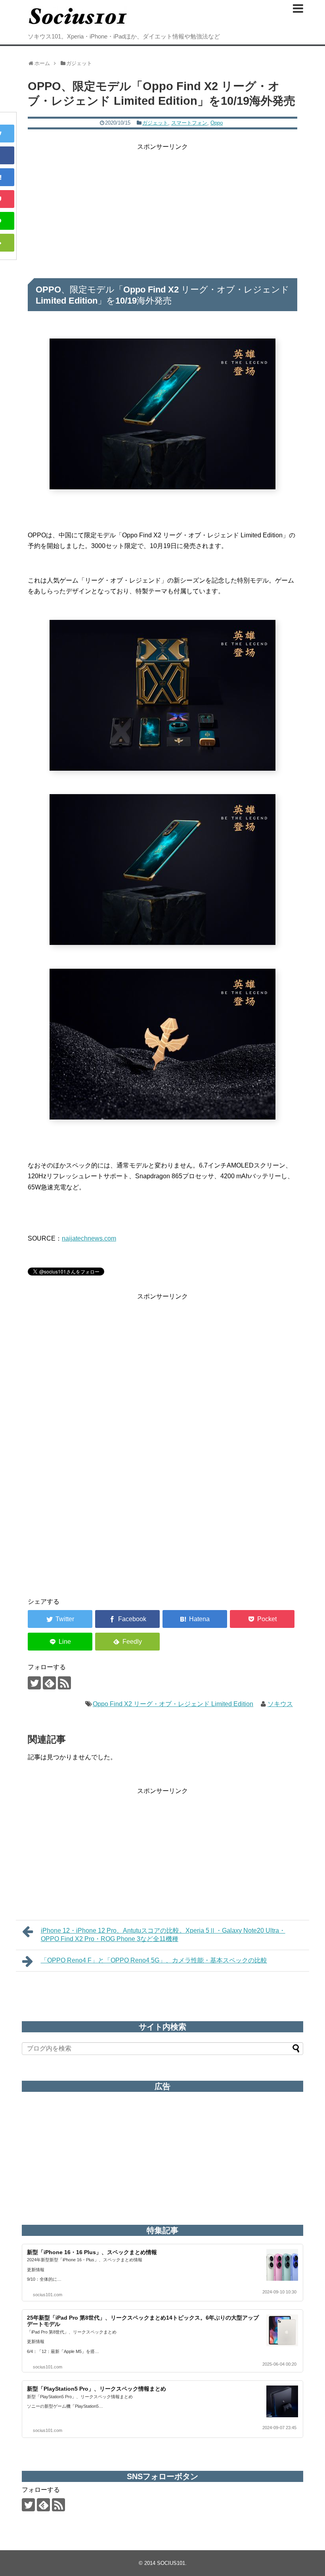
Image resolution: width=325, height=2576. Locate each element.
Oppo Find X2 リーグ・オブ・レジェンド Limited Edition (173, 1704)
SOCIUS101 (171, 2563)
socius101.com (48, 2295)
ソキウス (280, 1704)
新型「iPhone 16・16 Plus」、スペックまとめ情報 (92, 2252)
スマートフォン (189, 123)
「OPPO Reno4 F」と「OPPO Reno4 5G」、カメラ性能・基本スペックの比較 (154, 1960)
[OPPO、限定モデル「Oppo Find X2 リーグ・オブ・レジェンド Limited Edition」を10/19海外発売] (195, 1619)
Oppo (217, 123)
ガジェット (155, 123)
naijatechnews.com (89, 1238)
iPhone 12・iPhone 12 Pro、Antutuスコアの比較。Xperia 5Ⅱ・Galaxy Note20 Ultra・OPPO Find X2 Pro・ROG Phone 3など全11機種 (163, 1935)
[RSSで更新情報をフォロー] (64, 1683)
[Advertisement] (162, 208)
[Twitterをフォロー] (34, 1683)
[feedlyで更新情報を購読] (49, 1683)
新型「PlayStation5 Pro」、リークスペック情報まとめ (97, 2389)
